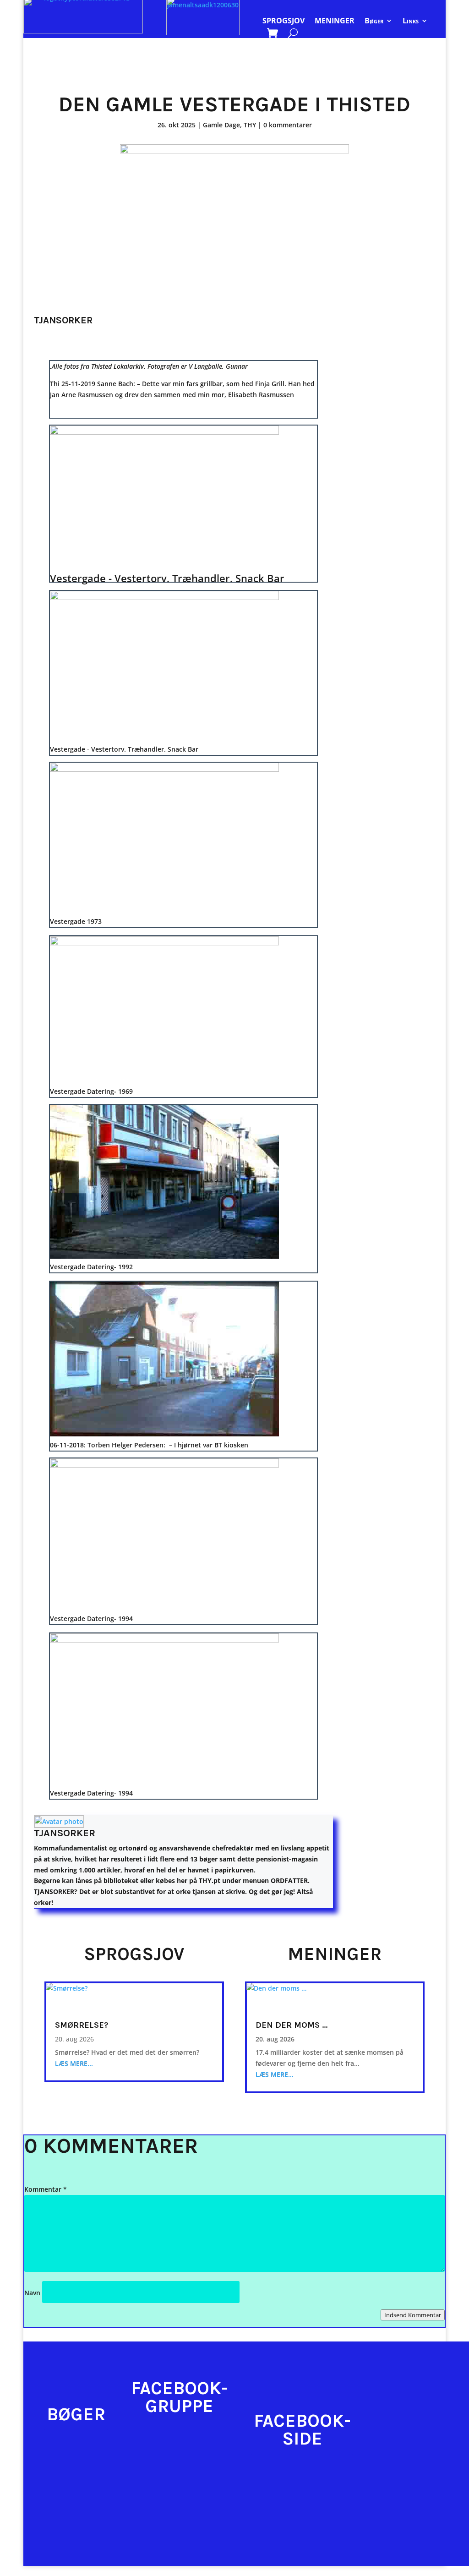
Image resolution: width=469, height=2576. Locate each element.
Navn (32, 2293)
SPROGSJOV (284, 22)
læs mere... (74, 2063)
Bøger (374, 22)
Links (411, 22)
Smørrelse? (82, 2025)
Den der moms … (292, 2025)
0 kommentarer (288, 125)
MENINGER (335, 22)
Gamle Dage (221, 125)
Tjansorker (65, 1833)
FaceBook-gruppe (180, 2397)
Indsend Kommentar (413, 2315)
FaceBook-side (302, 2430)
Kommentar (46, 2189)
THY (250, 125)
